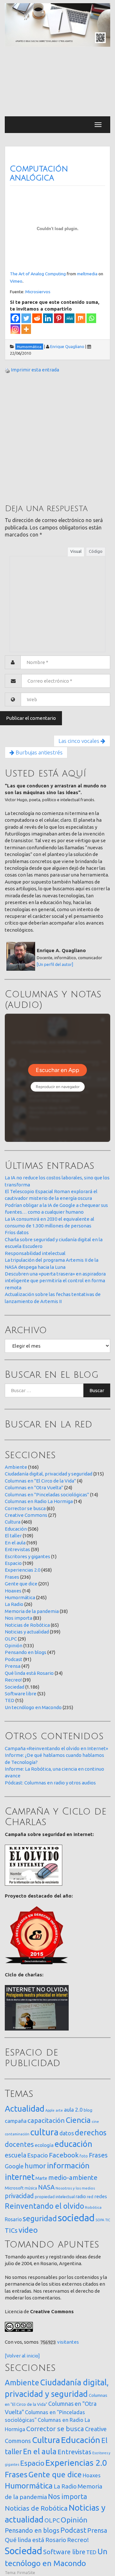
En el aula (15, 1543)
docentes (19, 2144)
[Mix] (80, 318)
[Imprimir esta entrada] (7, 370)
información (68, 2165)
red (90, 2197)
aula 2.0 (73, 2110)
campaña (16, 2121)
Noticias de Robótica (27, 1625)
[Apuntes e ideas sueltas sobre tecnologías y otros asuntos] (57, 25)
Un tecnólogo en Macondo (33, 1707)
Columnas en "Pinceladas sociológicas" (47, 1495)
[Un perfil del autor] (55, 964)
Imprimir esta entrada (35, 370)
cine (95, 2121)
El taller (13, 1536)
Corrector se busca (25, 1508)
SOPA (100, 2220)
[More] (26, 329)
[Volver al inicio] (22, 2356)
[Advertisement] (57, 82)
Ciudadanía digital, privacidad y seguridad (49, 1474)
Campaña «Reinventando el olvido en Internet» (56, 1748)
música (31, 2188)
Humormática (20, 1597)
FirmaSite (26, 2572)
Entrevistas (17, 1549)
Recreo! (13, 1680)
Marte (41, 2178)
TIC (108, 2220)
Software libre (21, 1694)
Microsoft (14, 2188)
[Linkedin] (48, 318)
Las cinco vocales (80, 741)
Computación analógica (39, 173)
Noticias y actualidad (27, 1632)
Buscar (97, 1390)
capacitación (46, 2120)
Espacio (13, 1563)
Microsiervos (38, 292)
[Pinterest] (59, 318)
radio (81, 2197)
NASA (46, 2187)
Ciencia (78, 2120)
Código (96, 551)
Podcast (14, 1659)
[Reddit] (37, 318)
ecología (44, 2145)
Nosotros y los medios (75, 2188)
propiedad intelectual (55, 2197)
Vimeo (16, 281)
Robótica (93, 2207)
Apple (50, 2110)
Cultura (13, 1522)
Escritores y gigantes (27, 1556)
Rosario (13, 2219)
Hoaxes (13, 1591)
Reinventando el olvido (44, 2206)
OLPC (11, 1639)
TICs (11, 2230)
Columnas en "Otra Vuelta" (34, 1487)
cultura (44, 2132)
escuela (15, 2155)
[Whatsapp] (91, 318)
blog (88, 2110)
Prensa (13, 1666)
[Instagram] (15, 329)
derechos (91, 2132)
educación (73, 2144)
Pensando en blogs (26, 1652)
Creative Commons (26, 1515)
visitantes (68, 2342)
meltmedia (87, 274)
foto (84, 2156)
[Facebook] (15, 318)
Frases (12, 1577)
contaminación (17, 2134)
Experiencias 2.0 (23, 1570)
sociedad (76, 2218)
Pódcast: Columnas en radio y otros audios (50, 1783)
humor (35, 2166)
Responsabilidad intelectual (35, 1253)
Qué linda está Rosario (29, 1673)
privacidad (19, 2196)
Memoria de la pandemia (32, 1611)
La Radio (14, 1604)
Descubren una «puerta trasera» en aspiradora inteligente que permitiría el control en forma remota (55, 1281)
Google (14, 2166)
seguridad (40, 2218)
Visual (76, 551)
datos (67, 2133)
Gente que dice (21, 1584)
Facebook (64, 2155)
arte (59, 2110)
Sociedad (15, 1687)
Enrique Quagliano (67, 346)
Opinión (14, 1645)
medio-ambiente (73, 2177)
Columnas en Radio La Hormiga (39, 1501)
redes (101, 2196)
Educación (16, 1529)
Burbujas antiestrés (38, 752)
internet (20, 2177)
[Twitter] (26, 318)
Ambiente (16, 1467)
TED (10, 1700)
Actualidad (25, 2109)
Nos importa (19, 1618)
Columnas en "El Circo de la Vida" (40, 1481)
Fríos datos (17, 1232)
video (28, 2230)
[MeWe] (70, 318)
